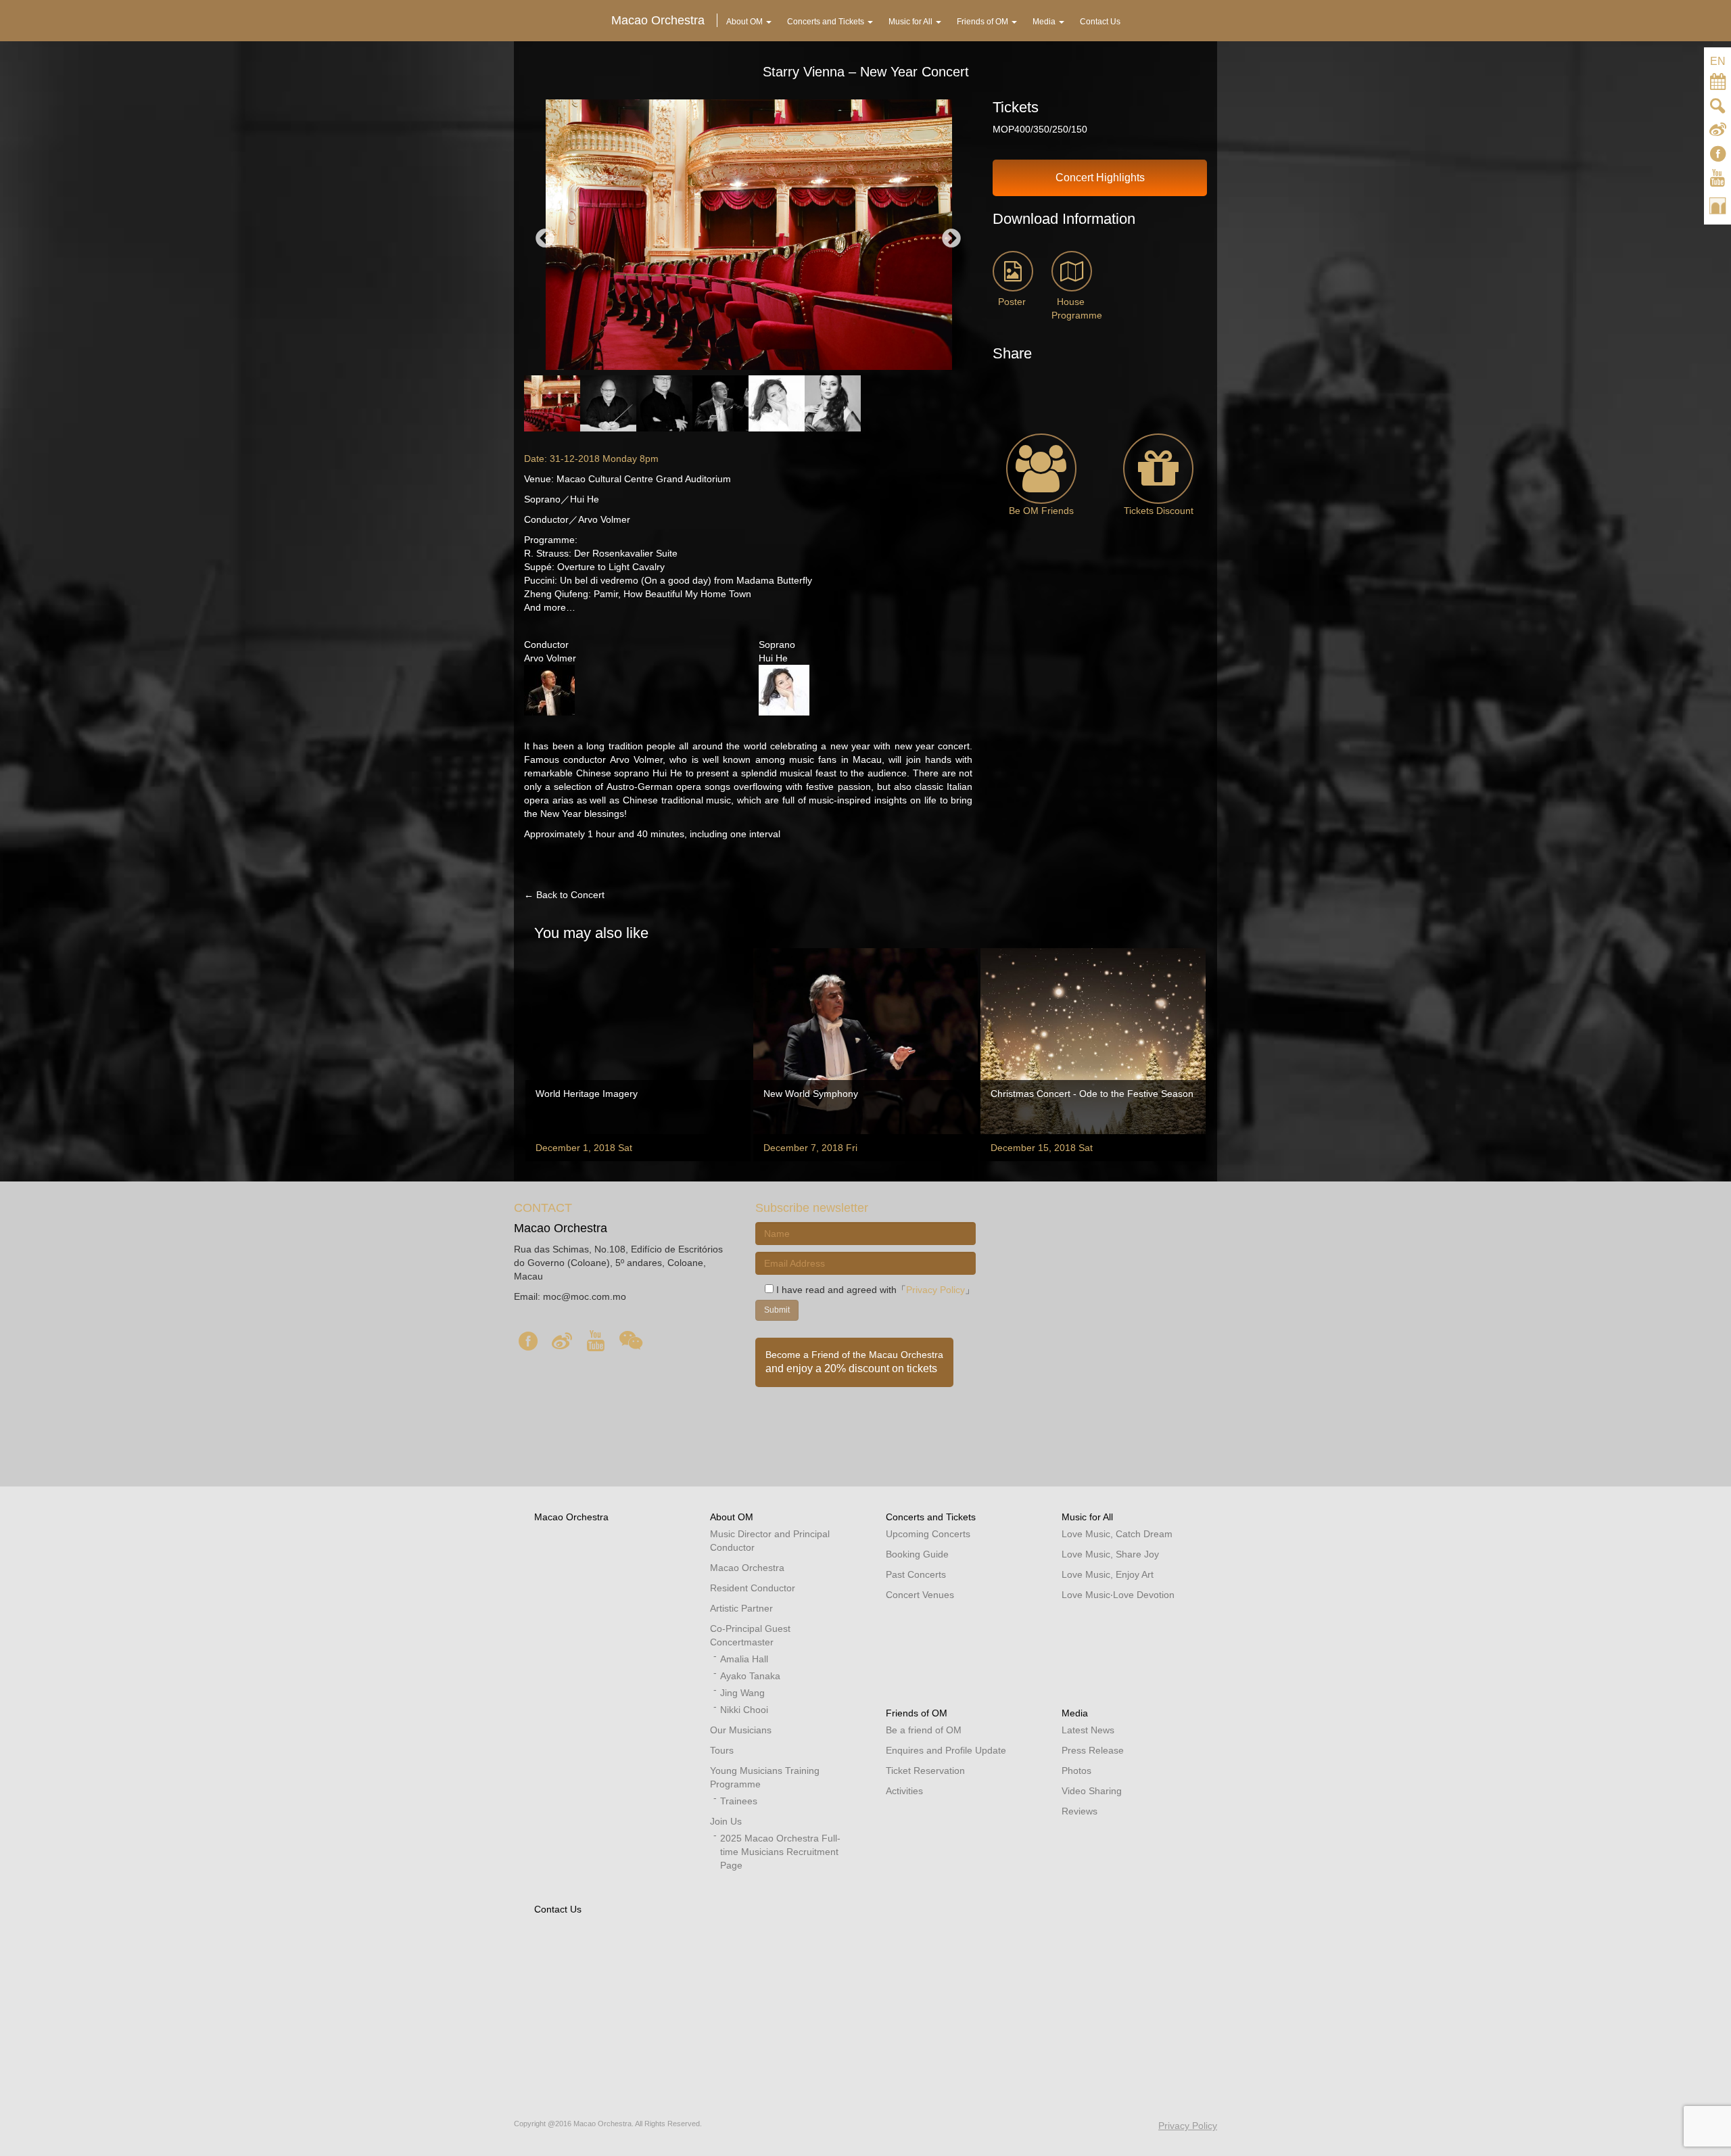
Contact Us (558, 1909)
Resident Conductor (753, 1588)
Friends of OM (917, 1713)
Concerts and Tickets (931, 1517)
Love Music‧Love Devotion (1118, 1595)
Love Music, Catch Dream (1117, 1534)
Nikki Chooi (744, 1710)
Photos (1076, 1771)
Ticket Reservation (925, 1771)
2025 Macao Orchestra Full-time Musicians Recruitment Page (780, 1852)
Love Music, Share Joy (1110, 1554)
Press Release (1093, 1750)
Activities (904, 1791)
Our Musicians (741, 1730)
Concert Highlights (1100, 178)
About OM (732, 1517)
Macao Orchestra (571, 1517)
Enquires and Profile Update (946, 1750)
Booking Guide (917, 1554)
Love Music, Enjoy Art (1108, 1574)
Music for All (1087, 1517)
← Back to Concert (564, 895)
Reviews (1080, 1811)
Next (951, 239)
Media (1075, 1713)
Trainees (739, 1801)
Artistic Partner (741, 1608)
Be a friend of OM (924, 1730)
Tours (722, 1750)
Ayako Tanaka (750, 1676)
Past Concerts (916, 1574)
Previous (545, 239)
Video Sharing (1092, 1791)
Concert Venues (920, 1595)
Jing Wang (742, 1693)
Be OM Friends (1041, 511)
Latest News (1088, 1730)
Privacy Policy (935, 1290)
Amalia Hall (744, 1659)
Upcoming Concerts (928, 1534)
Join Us (726, 1821)
